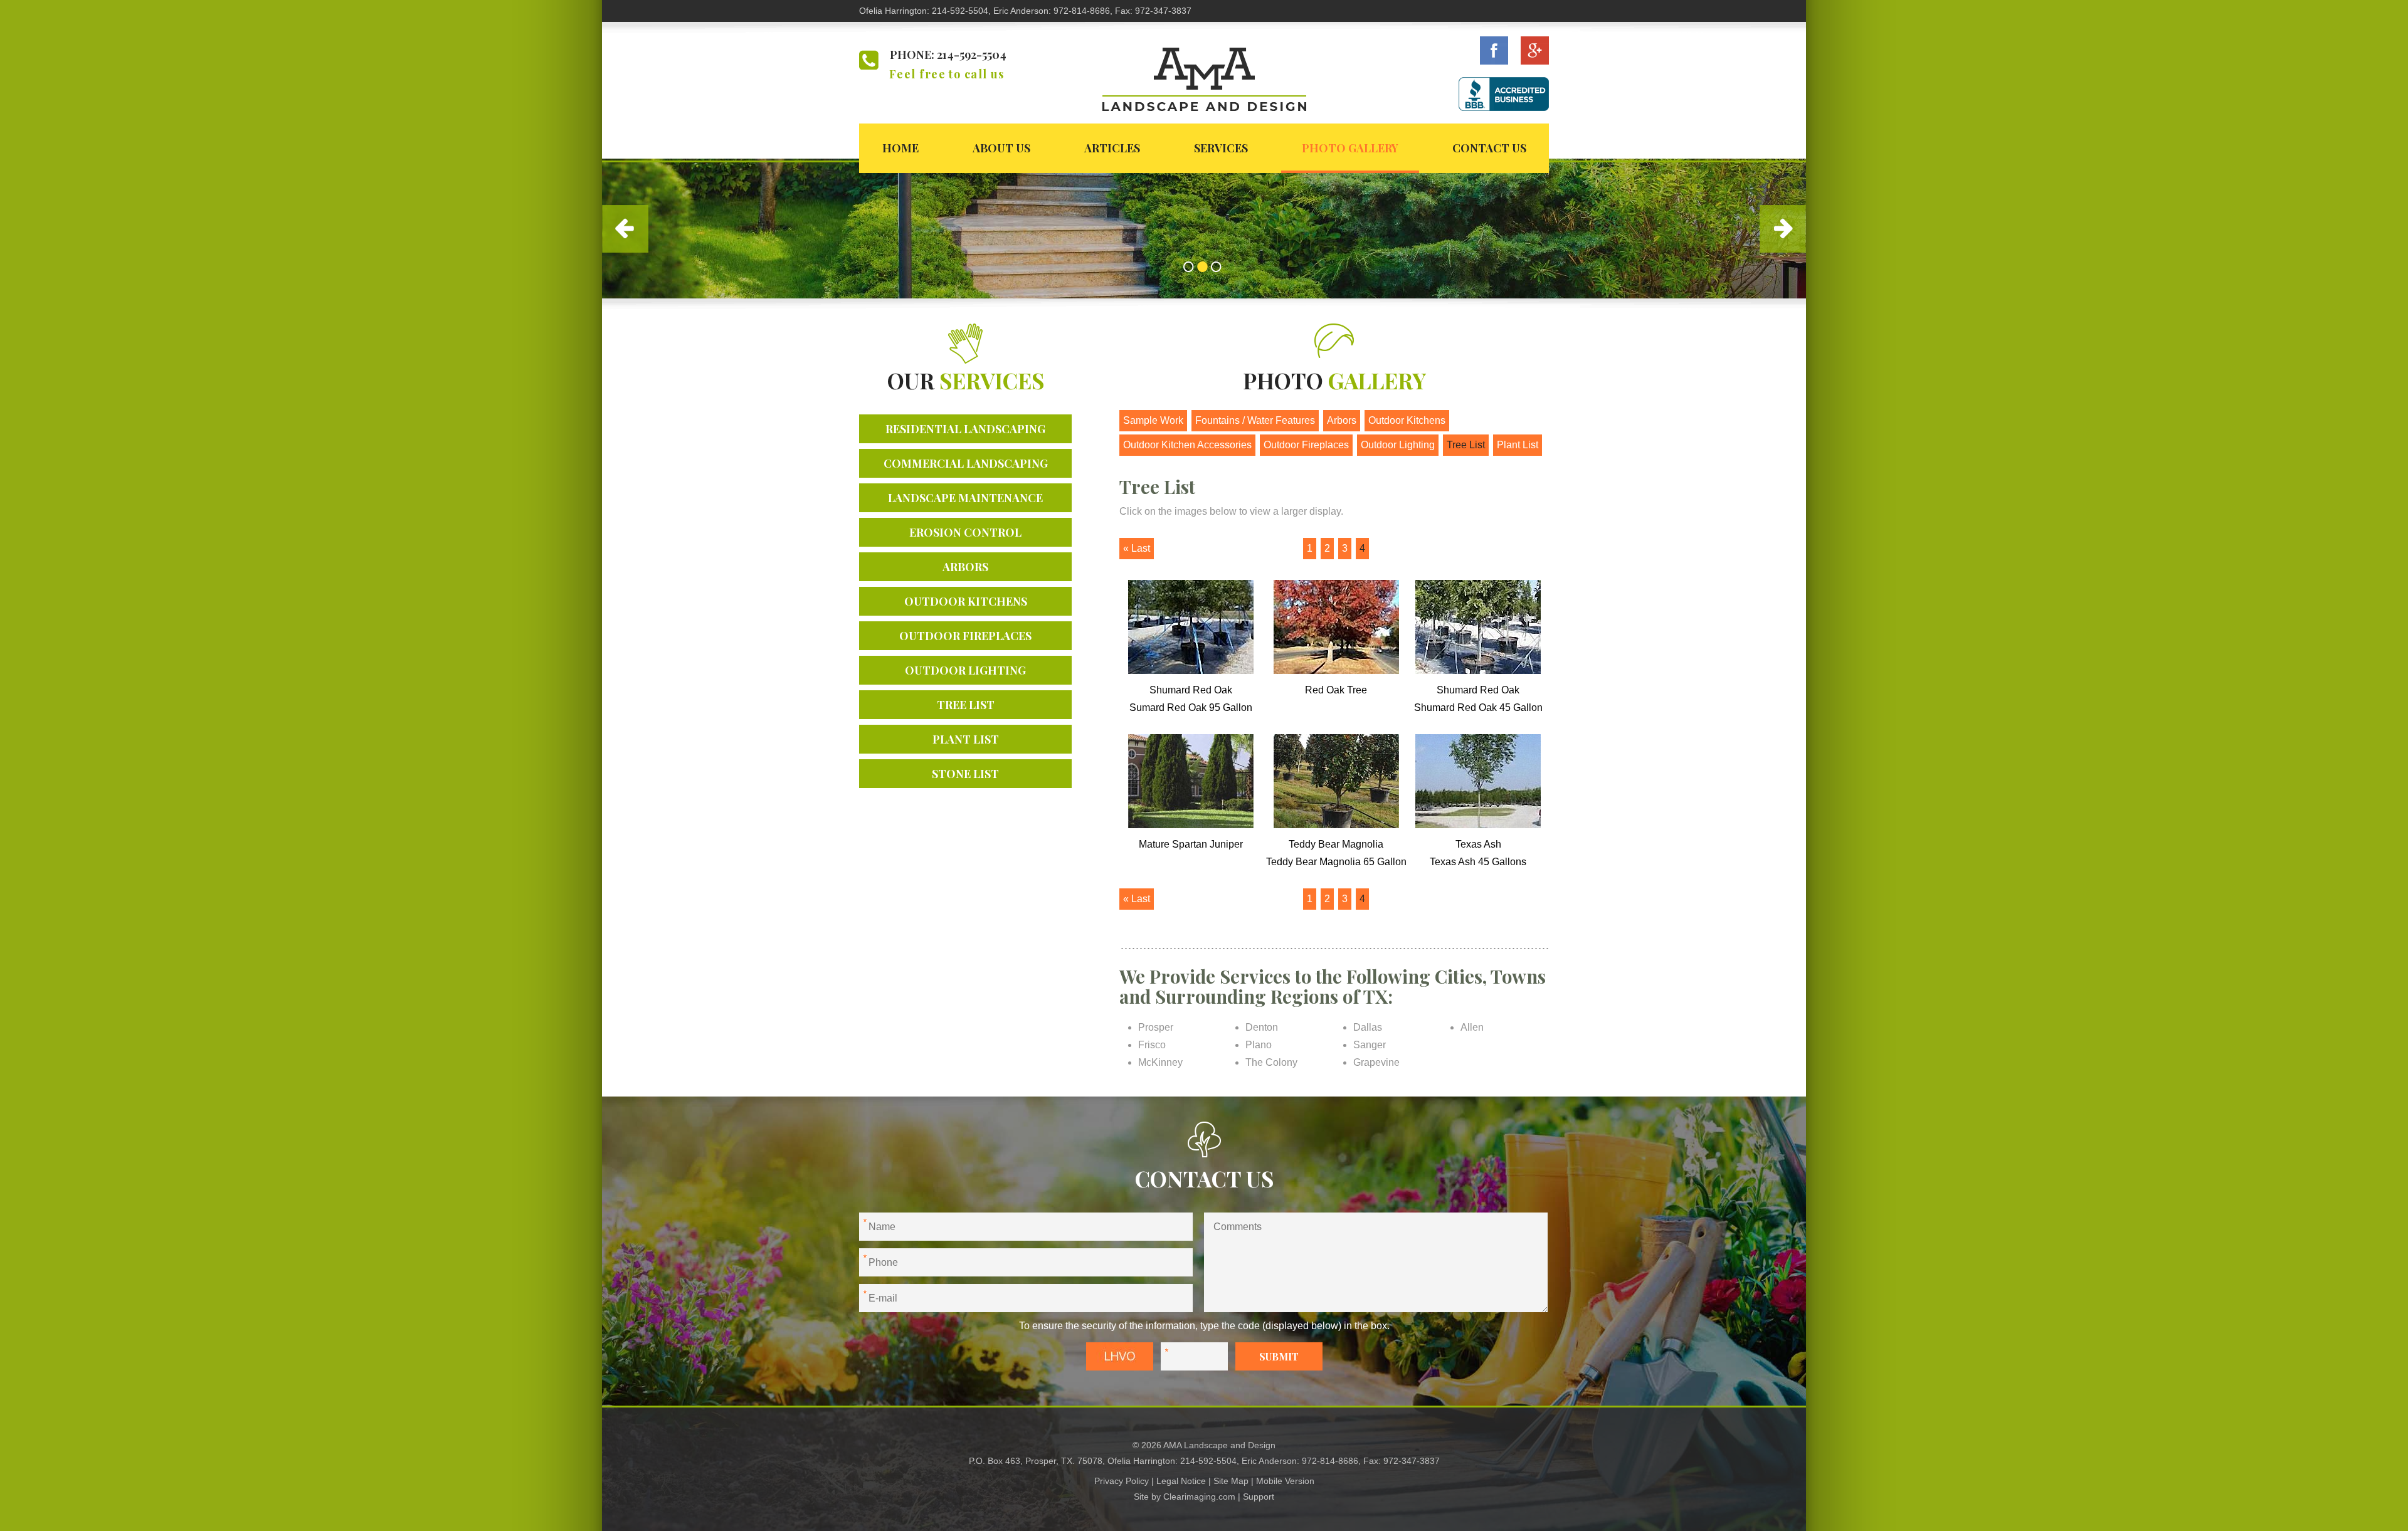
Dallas (1368, 1027)
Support (1259, 1497)
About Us (1001, 148)
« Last (1137, 548)
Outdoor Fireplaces (965, 636)
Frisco (1152, 1045)
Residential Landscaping (965, 429)
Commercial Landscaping (966, 463)
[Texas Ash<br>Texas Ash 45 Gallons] (1478, 825)
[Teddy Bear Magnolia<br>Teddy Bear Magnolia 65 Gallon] (1336, 825)
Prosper (1156, 1027)
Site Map (1231, 1481)
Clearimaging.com (1199, 1497)
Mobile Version (1285, 1481)
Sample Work (1153, 420)
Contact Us (1489, 148)
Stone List (965, 774)
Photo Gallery (1350, 148)
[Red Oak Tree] (1336, 671)
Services (1221, 148)
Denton (1262, 1027)
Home (900, 148)
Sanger (1370, 1045)
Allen (1472, 1027)
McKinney (1160, 1062)
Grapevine (1376, 1062)
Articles (1112, 148)
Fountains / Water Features (1255, 420)
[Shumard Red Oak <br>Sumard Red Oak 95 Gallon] (1191, 671)
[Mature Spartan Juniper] (1191, 825)
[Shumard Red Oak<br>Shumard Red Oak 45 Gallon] (1478, 671)
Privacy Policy (1122, 1481)
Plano (1259, 1045)
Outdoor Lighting (965, 670)
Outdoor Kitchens (966, 601)
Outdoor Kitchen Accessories (1187, 445)
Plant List (966, 739)
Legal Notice (1181, 1481)
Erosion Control (965, 532)
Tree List (966, 705)
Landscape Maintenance (965, 498)
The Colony (1271, 1062)
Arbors (965, 567)
